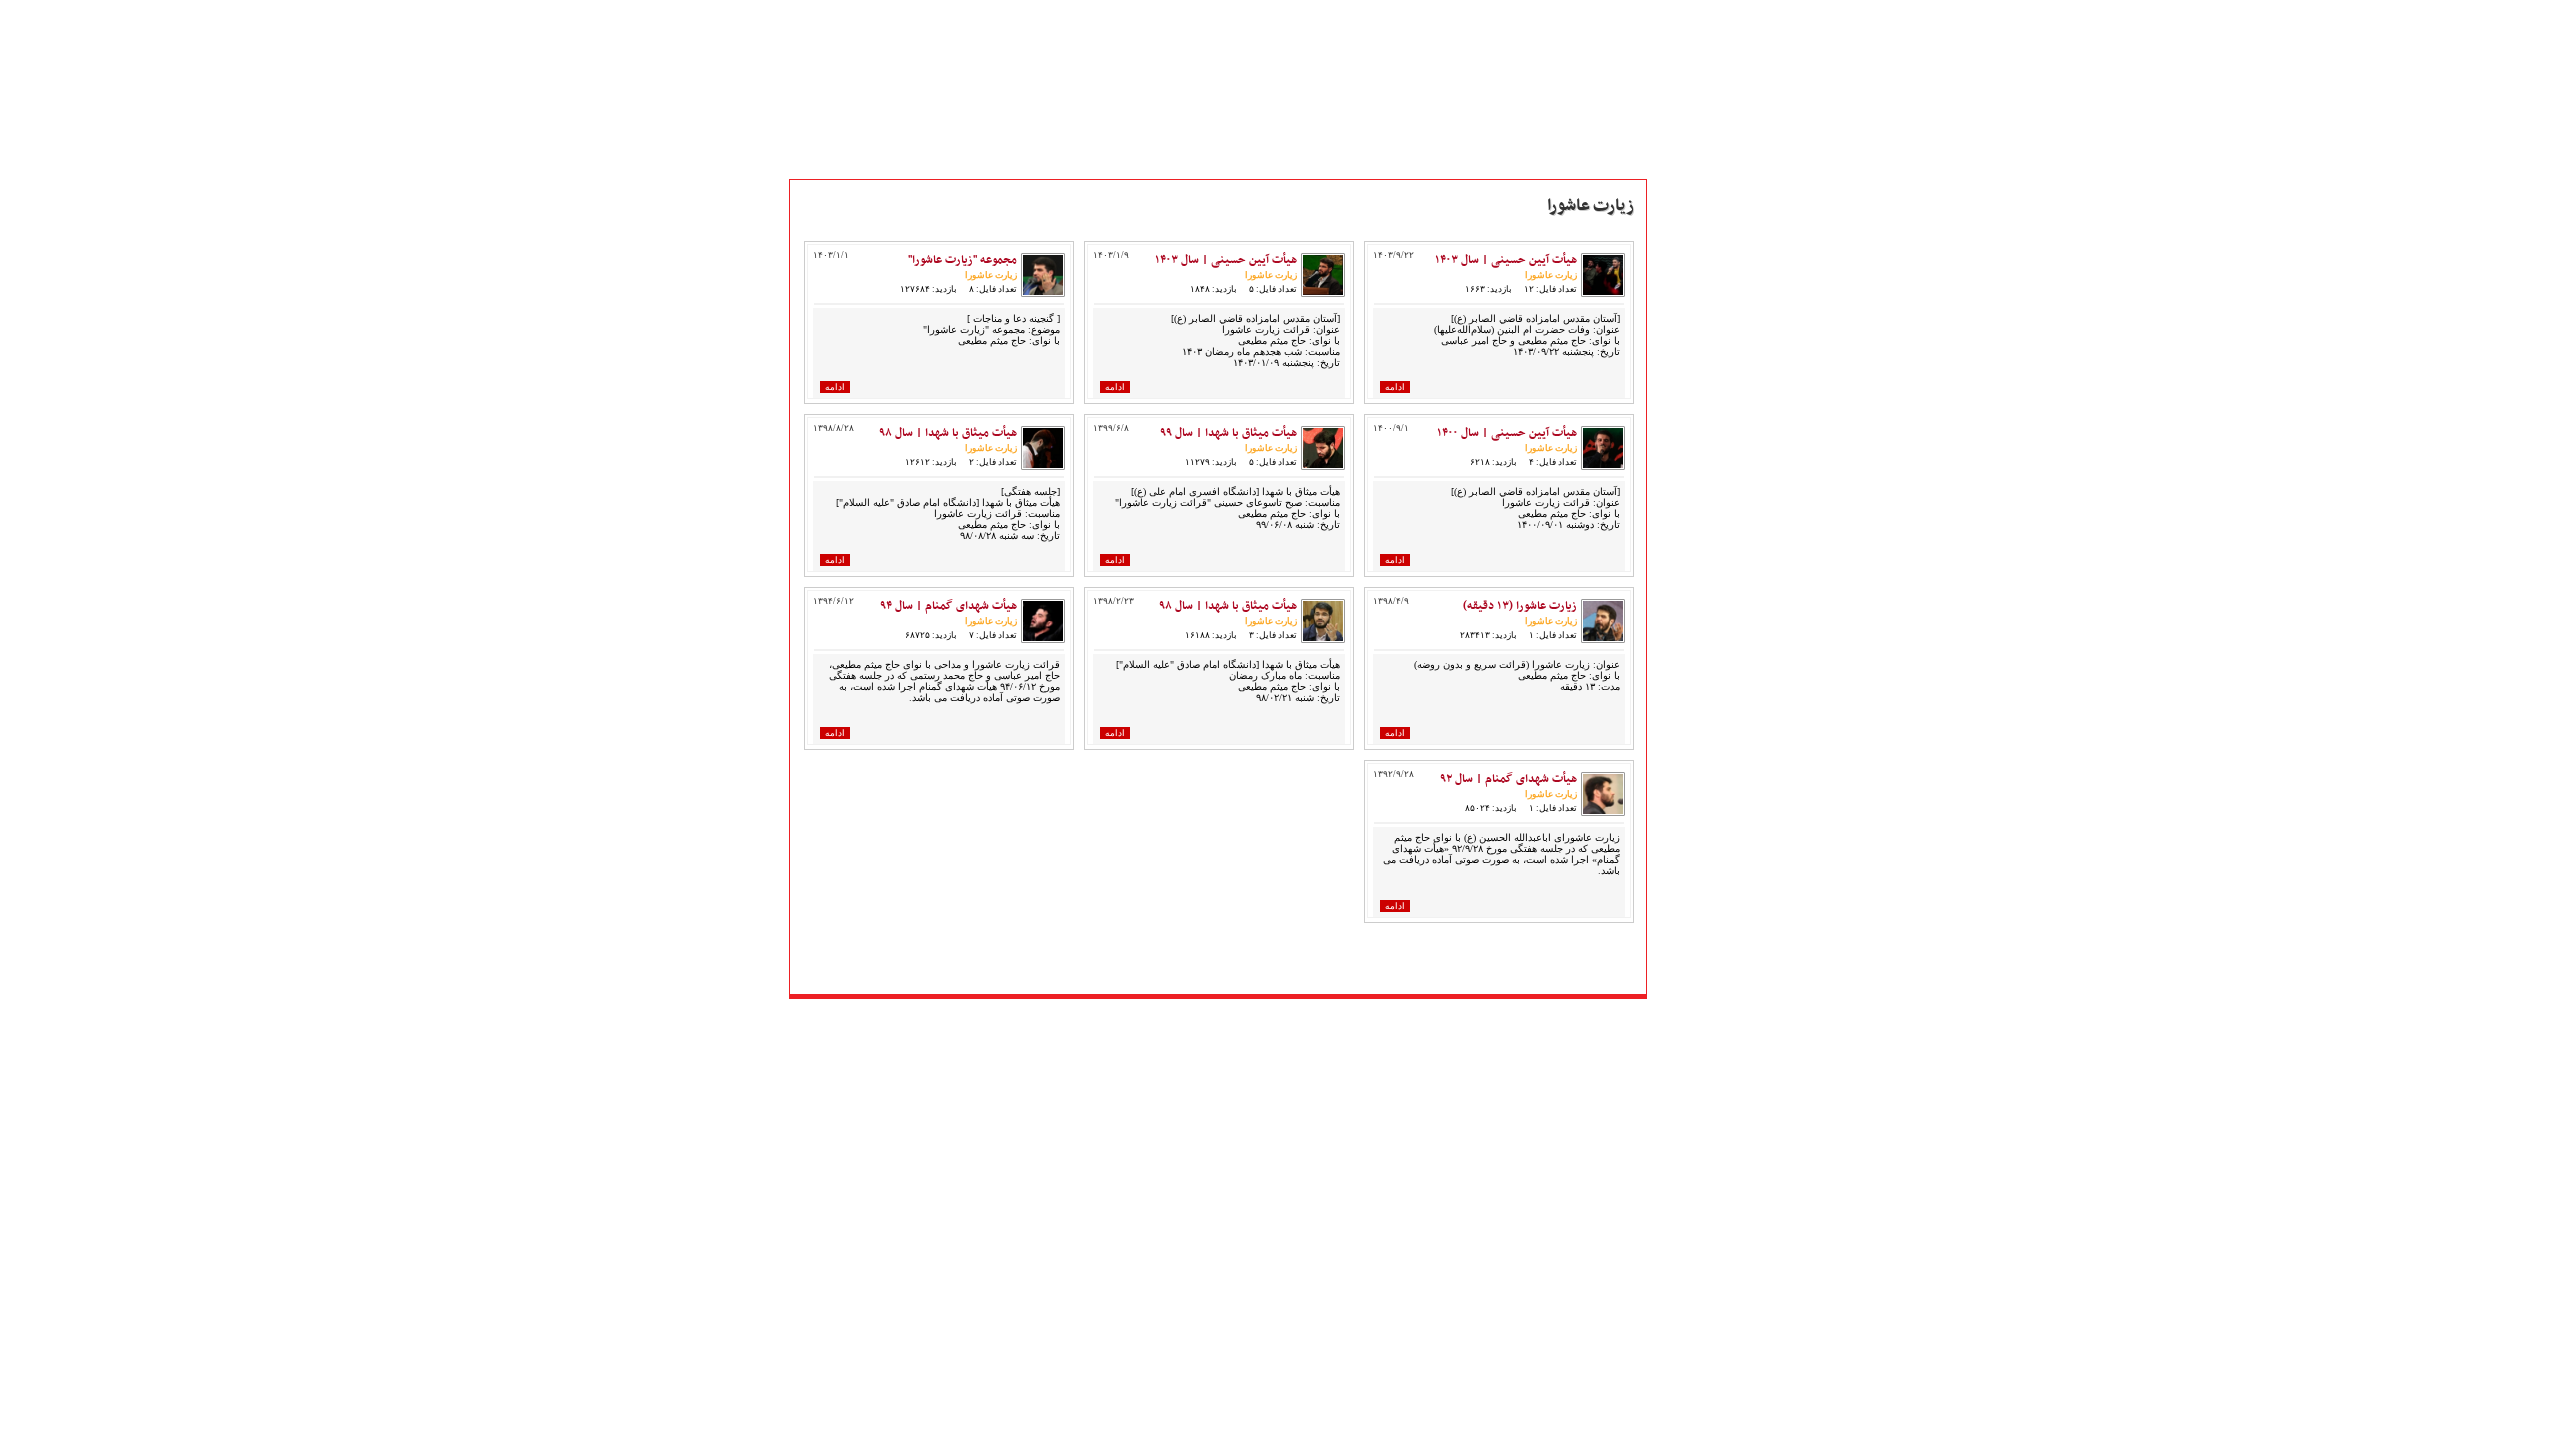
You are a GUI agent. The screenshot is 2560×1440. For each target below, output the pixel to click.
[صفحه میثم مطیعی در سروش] (1202, 1023)
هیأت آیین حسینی (1709, 425)
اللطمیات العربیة (1706, 684)
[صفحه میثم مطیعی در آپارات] (1118, 1023)
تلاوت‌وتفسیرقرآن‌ (1706, 552)
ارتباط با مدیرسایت (1711, 469)
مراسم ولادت (1695, 816)
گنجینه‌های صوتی (1709, 662)
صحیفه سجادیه (1701, 596)
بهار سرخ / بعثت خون (1719, 728)
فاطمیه (1679, 772)
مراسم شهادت (1698, 838)
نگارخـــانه (1685, 337)
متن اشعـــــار (1692, 293)
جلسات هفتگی (1700, 706)
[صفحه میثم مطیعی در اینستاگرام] (1314, 1023)
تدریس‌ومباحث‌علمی (1717, 640)
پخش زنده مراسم (1706, 403)
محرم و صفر (1694, 750)
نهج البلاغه (1690, 618)
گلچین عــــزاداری (1705, 882)
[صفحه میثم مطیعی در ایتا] (1230, 1023)
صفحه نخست (1697, 271)
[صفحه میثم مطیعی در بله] (1174, 1023)
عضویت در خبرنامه (1712, 999)
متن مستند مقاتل (1706, 315)
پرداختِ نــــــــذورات (1712, 447)
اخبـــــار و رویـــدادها (1712, 381)
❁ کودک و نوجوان (1712, 926)
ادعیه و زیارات (1700, 574)
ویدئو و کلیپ (1696, 359)
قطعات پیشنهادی (1708, 904)
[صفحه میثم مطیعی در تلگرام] (1258, 1023)
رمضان (1678, 794)
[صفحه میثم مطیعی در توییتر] (1286, 1023)
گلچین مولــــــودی (1706, 860)
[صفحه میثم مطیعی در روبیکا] (1146, 1023)
